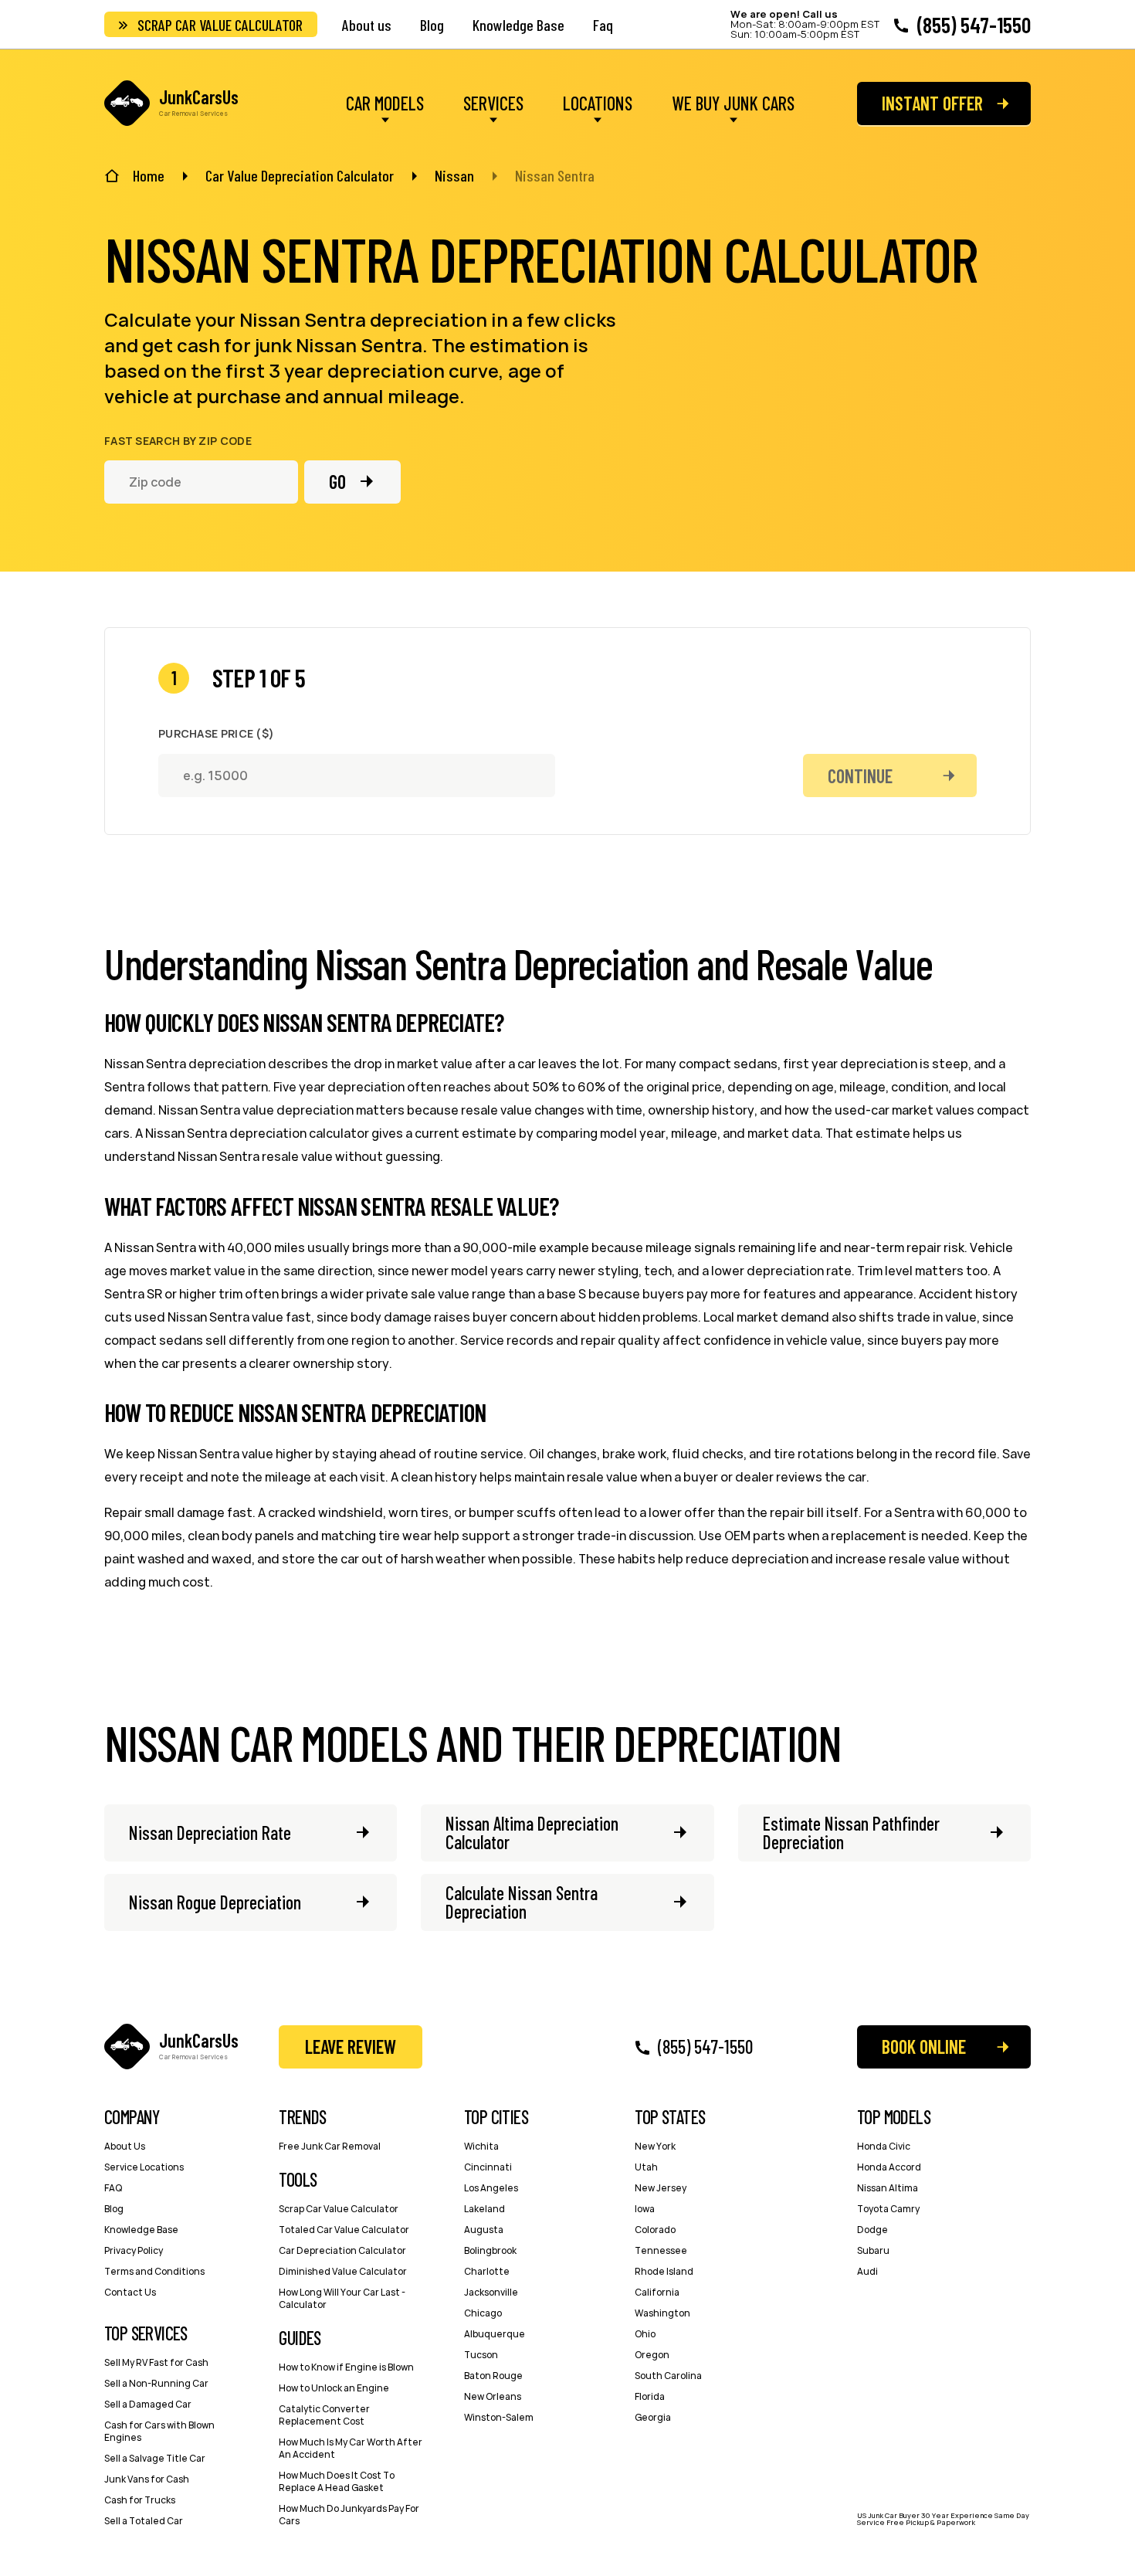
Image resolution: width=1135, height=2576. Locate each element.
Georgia (653, 2417)
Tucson (481, 2355)
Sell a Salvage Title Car (155, 2458)
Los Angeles (491, 2188)
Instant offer (932, 103)
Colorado (655, 2230)
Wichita (481, 2146)
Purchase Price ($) (216, 734)
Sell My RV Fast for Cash (156, 2362)
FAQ (113, 2188)
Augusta (484, 2230)
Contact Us (130, 2292)
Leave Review (351, 2047)
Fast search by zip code (178, 441)
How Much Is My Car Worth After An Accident (351, 2448)
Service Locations (144, 2167)
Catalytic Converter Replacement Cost (324, 2415)
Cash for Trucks (140, 2500)
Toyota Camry (888, 2209)
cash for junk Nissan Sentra (300, 345)
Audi (867, 2271)
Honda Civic (884, 2146)
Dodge (872, 2230)
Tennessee (661, 2250)
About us (367, 25)
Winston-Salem (499, 2417)
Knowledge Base (518, 25)
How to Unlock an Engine (334, 2388)
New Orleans (493, 2396)
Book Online (924, 2047)
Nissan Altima (888, 2188)
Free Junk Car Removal (330, 2146)
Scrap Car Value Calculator (220, 25)
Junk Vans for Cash (147, 2479)
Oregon (652, 2355)
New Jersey (661, 2188)
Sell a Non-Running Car (156, 2383)
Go (337, 482)
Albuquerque (495, 2334)
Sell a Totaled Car (144, 2521)
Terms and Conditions (154, 2271)
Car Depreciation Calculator (342, 2250)
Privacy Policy (134, 2250)
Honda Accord (889, 2167)
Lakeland (484, 2209)
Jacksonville (491, 2292)
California (657, 2292)
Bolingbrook (490, 2250)
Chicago (483, 2313)
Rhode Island (664, 2271)
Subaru (873, 2250)
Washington (662, 2313)
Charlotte (487, 2271)
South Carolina (668, 2376)
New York (655, 2146)
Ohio (645, 2334)
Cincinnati (488, 2167)
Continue (860, 776)
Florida (650, 2396)
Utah (646, 2167)
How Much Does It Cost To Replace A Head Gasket (337, 2481)
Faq (603, 25)
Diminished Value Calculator (343, 2271)
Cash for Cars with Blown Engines (159, 2431)
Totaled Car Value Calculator (344, 2230)
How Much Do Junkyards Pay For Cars (349, 2515)
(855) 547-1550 (974, 25)
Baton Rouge (493, 2376)
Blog (432, 25)
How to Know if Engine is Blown (346, 2367)
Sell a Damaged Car (148, 2404)
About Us (125, 2146)
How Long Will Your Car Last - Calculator (342, 2298)
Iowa (645, 2209)
